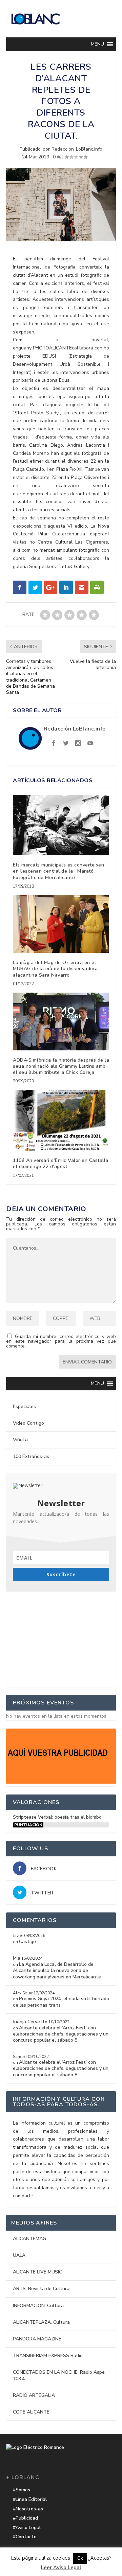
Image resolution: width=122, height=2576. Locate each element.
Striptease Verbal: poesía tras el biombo (57, 1817)
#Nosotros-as (28, 2509)
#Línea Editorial (30, 2499)
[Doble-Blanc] (61, 1782)
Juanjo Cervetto (30, 2022)
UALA (19, 2255)
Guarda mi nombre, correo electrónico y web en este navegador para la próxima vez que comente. (61, 1341)
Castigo (27, 1942)
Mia (17, 1958)
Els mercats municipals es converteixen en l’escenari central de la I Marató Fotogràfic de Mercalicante (58, 871)
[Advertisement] (61, 1642)
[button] (97, 44)
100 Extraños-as (31, 1456)
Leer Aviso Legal (61, 2568)
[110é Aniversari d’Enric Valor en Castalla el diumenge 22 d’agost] (61, 1120)
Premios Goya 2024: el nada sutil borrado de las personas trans (61, 2002)
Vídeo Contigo (28, 1423)
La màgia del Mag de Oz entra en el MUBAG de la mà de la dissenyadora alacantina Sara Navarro (55, 969)
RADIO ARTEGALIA (34, 2395)
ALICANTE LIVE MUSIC (37, 2272)
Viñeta (20, 1440)
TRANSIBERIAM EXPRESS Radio (48, 2356)
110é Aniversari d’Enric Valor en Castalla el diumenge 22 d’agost (61, 1163)
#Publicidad (25, 2518)
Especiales (24, 1406)
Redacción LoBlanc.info (77, 149)
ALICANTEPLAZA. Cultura (41, 2322)
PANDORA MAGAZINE (37, 2339)
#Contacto (25, 2537)
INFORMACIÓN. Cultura (38, 2306)
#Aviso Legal (27, 2528)
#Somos (22, 2490)
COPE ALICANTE (31, 2412)
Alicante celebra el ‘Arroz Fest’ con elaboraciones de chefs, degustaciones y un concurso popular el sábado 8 (61, 2034)
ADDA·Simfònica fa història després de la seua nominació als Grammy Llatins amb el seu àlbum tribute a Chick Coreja (61, 1066)
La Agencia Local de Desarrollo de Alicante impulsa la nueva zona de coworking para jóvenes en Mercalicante (57, 1970)
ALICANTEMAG (29, 2239)
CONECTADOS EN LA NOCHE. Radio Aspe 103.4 (59, 2375)
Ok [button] (80, 2558)
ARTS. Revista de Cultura (41, 2289)
